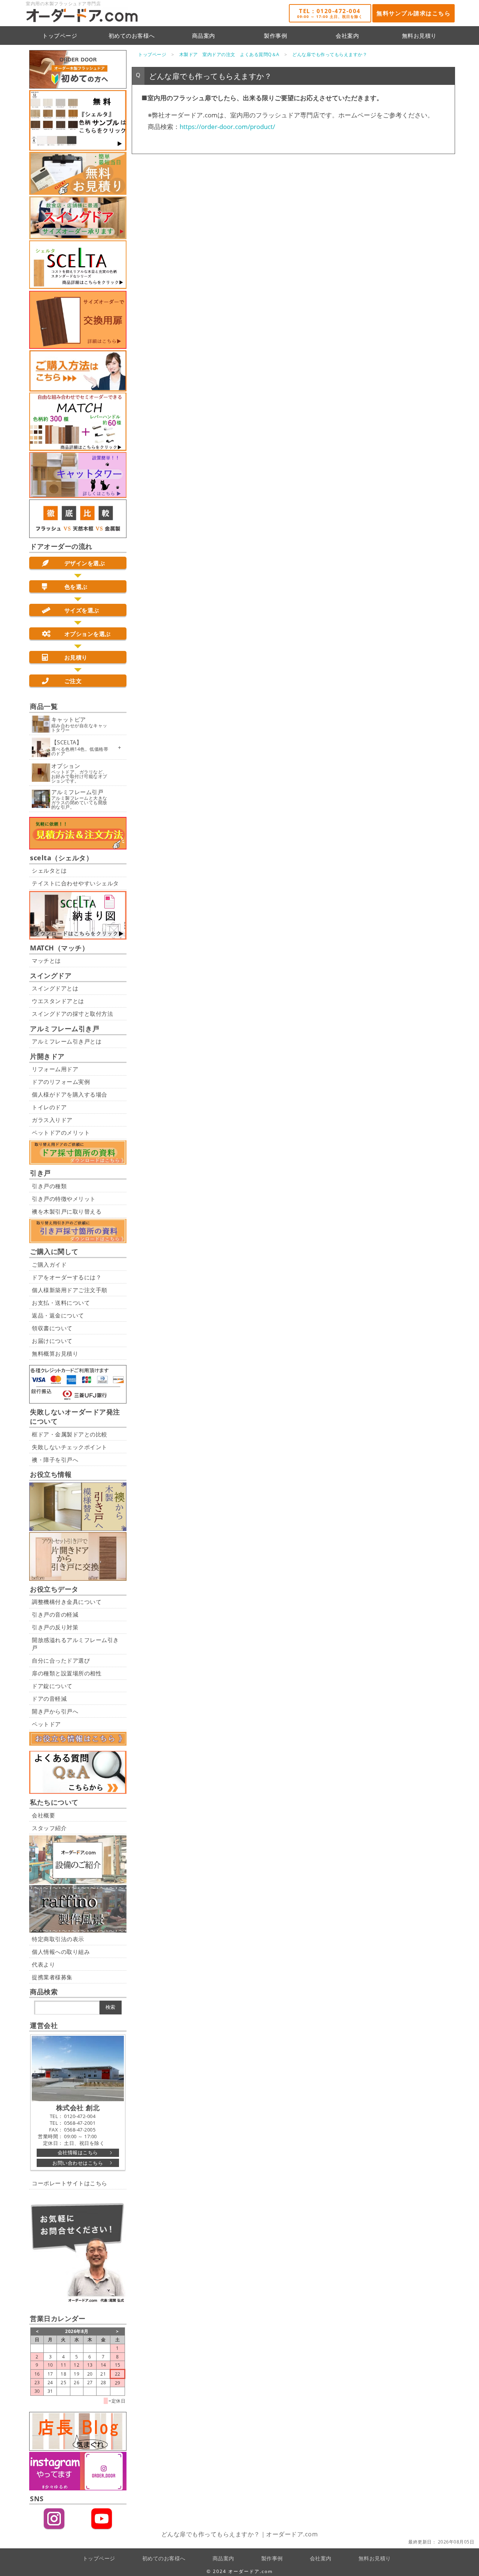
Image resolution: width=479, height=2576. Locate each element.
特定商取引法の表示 (58, 1939)
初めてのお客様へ (132, 36)
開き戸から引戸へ (55, 1711)
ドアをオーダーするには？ (67, 1277)
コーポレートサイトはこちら (70, 2183)
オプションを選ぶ (88, 634)
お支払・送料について (61, 1303)
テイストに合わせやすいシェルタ (75, 883)
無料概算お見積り (55, 1353)
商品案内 (204, 36)
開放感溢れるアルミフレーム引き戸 (75, 1644)
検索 (110, 2007)
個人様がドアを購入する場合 (70, 1094)
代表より (43, 1964)
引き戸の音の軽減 (55, 1614)
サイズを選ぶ (82, 610)
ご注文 (73, 681)
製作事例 (275, 36)
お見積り (76, 657)
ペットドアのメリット (61, 1132)
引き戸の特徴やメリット (64, 1199)
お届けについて (52, 1341)
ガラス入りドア (52, 1120)
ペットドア (46, 1724)
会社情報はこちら (78, 2152)
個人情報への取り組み (61, 1952)
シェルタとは (49, 870)
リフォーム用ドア (55, 1069)
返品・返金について (58, 1315)
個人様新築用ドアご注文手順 (70, 1290)
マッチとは (46, 960)
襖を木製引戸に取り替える (67, 1211)
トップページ (60, 36)
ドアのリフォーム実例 (61, 1082)
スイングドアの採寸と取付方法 (72, 1014)
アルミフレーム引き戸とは (67, 1041)
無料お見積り (419, 36)
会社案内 (347, 36)
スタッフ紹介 (49, 1828)
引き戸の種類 (49, 1186)
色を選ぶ (76, 587)
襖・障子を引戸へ (55, 1460)
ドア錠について (52, 1686)
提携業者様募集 (52, 1977)
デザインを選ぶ (85, 563)
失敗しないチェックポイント (70, 1447)
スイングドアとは (55, 988)
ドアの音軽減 (49, 1699)
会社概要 (43, 1815)
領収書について (52, 1328)
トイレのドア (49, 1107)
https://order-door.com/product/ (227, 127)
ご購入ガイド (49, 1264)
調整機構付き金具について (67, 1602)
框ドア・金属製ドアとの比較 (70, 1434)
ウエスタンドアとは (58, 1001)
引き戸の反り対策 (55, 1627)
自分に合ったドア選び (61, 1660)
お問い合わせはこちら (78, 2163)
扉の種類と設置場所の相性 (67, 1673)
